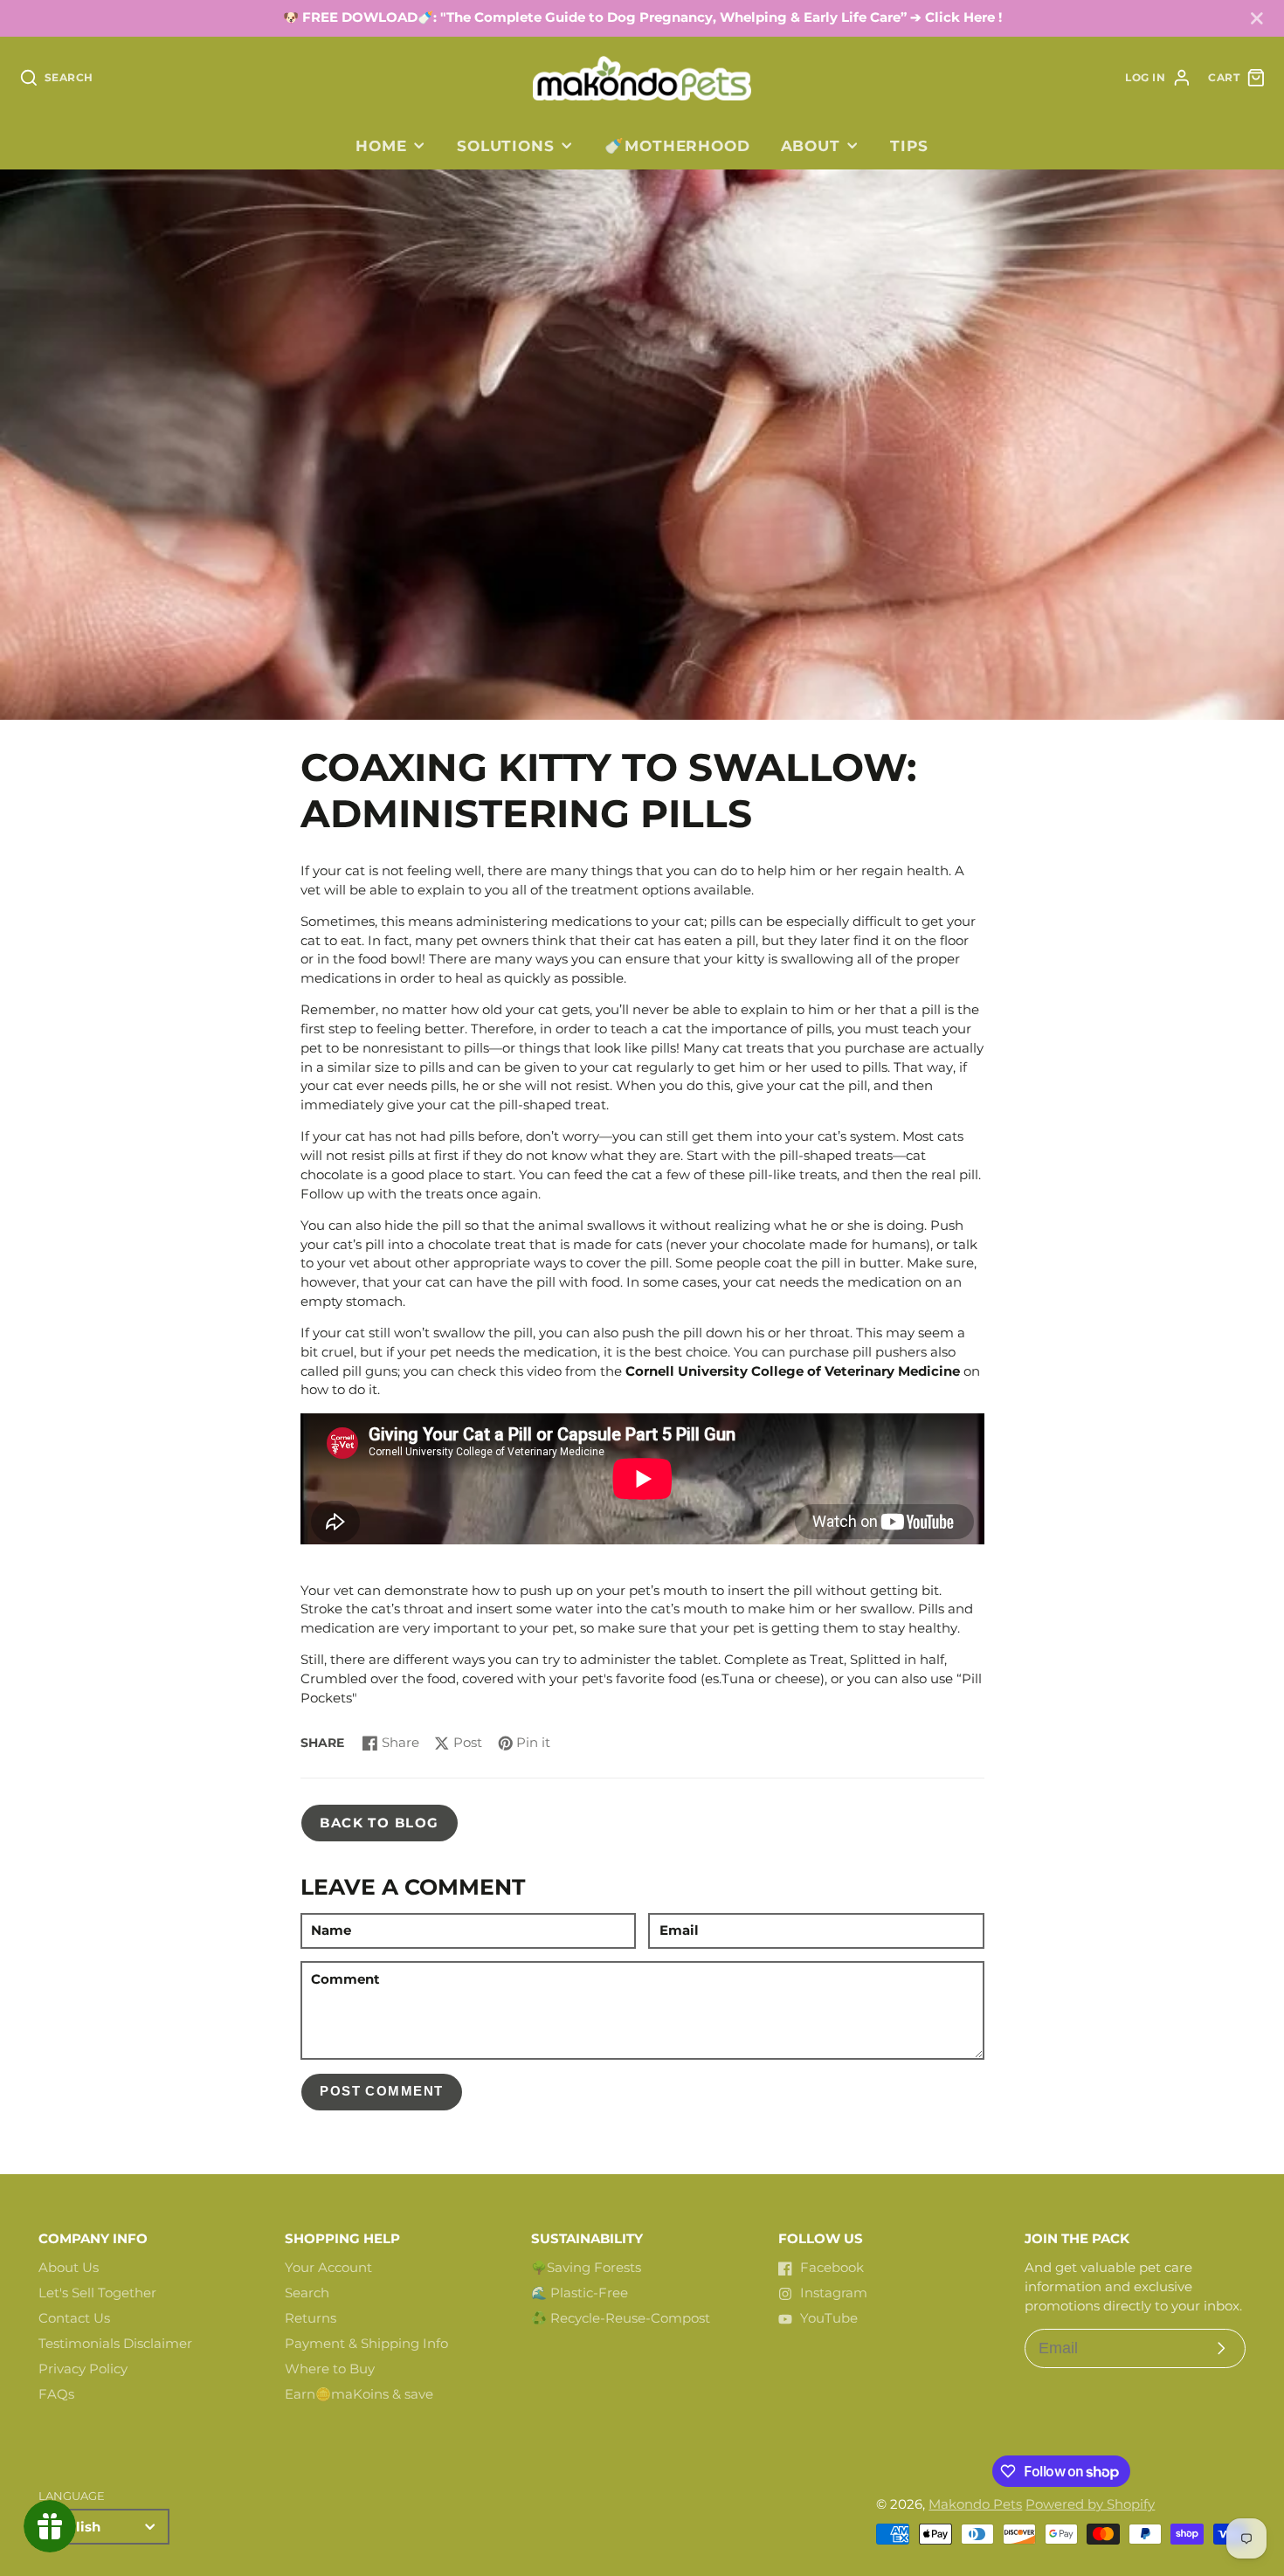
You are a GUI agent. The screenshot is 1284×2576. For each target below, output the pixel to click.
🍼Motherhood (677, 145)
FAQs (56, 2394)
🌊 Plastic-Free (580, 2293)
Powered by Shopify (1090, 2504)
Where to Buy (330, 2369)
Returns (311, 2318)
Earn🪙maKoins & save (359, 2394)
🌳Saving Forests (586, 2268)
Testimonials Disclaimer (115, 2344)
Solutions (506, 145)
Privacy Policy (83, 2369)
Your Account (328, 2268)
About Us (69, 2268)
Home (381, 145)
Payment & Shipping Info (366, 2344)
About (811, 145)
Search (307, 2293)
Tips (909, 145)
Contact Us (74, 2318)
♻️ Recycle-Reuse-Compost (621, 2318)
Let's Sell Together (97, 2293)
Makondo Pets (975, 2504)
